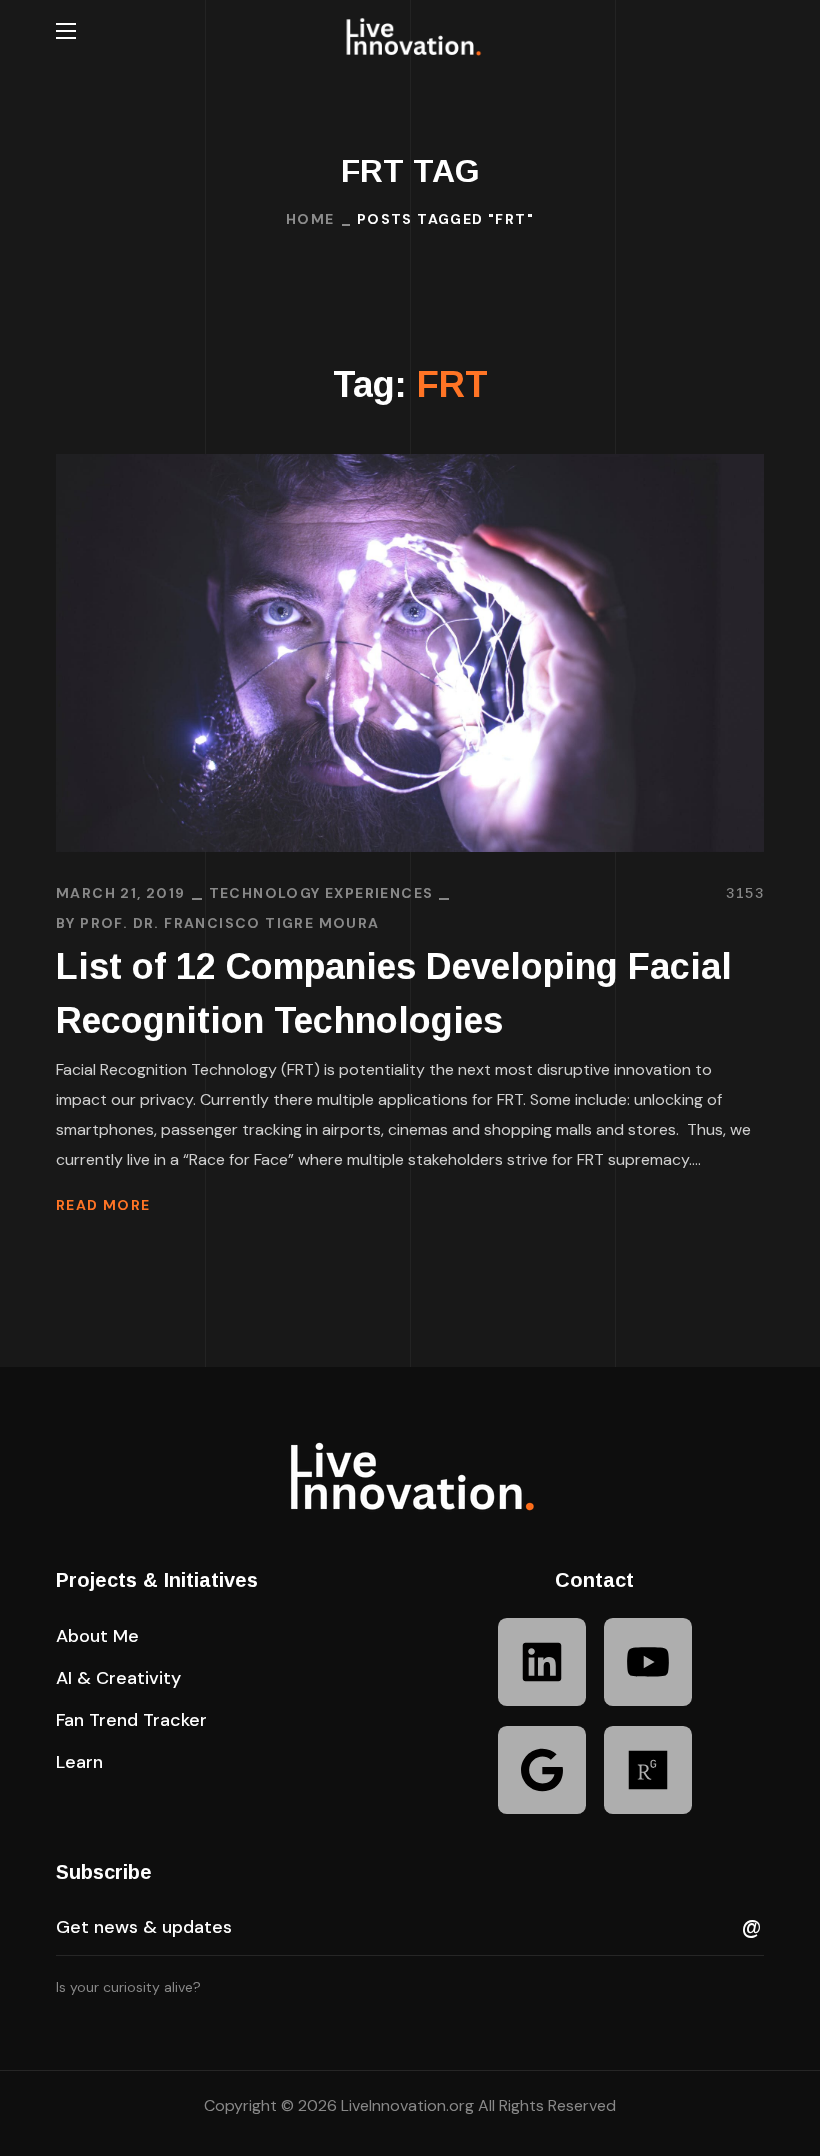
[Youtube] (648, 1662)
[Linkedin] (542, 1662)
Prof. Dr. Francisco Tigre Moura (229, 923)
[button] (756, 31)
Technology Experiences (321, 893)
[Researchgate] (648, 1770)
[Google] (542, 1770)
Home (310, 219)
